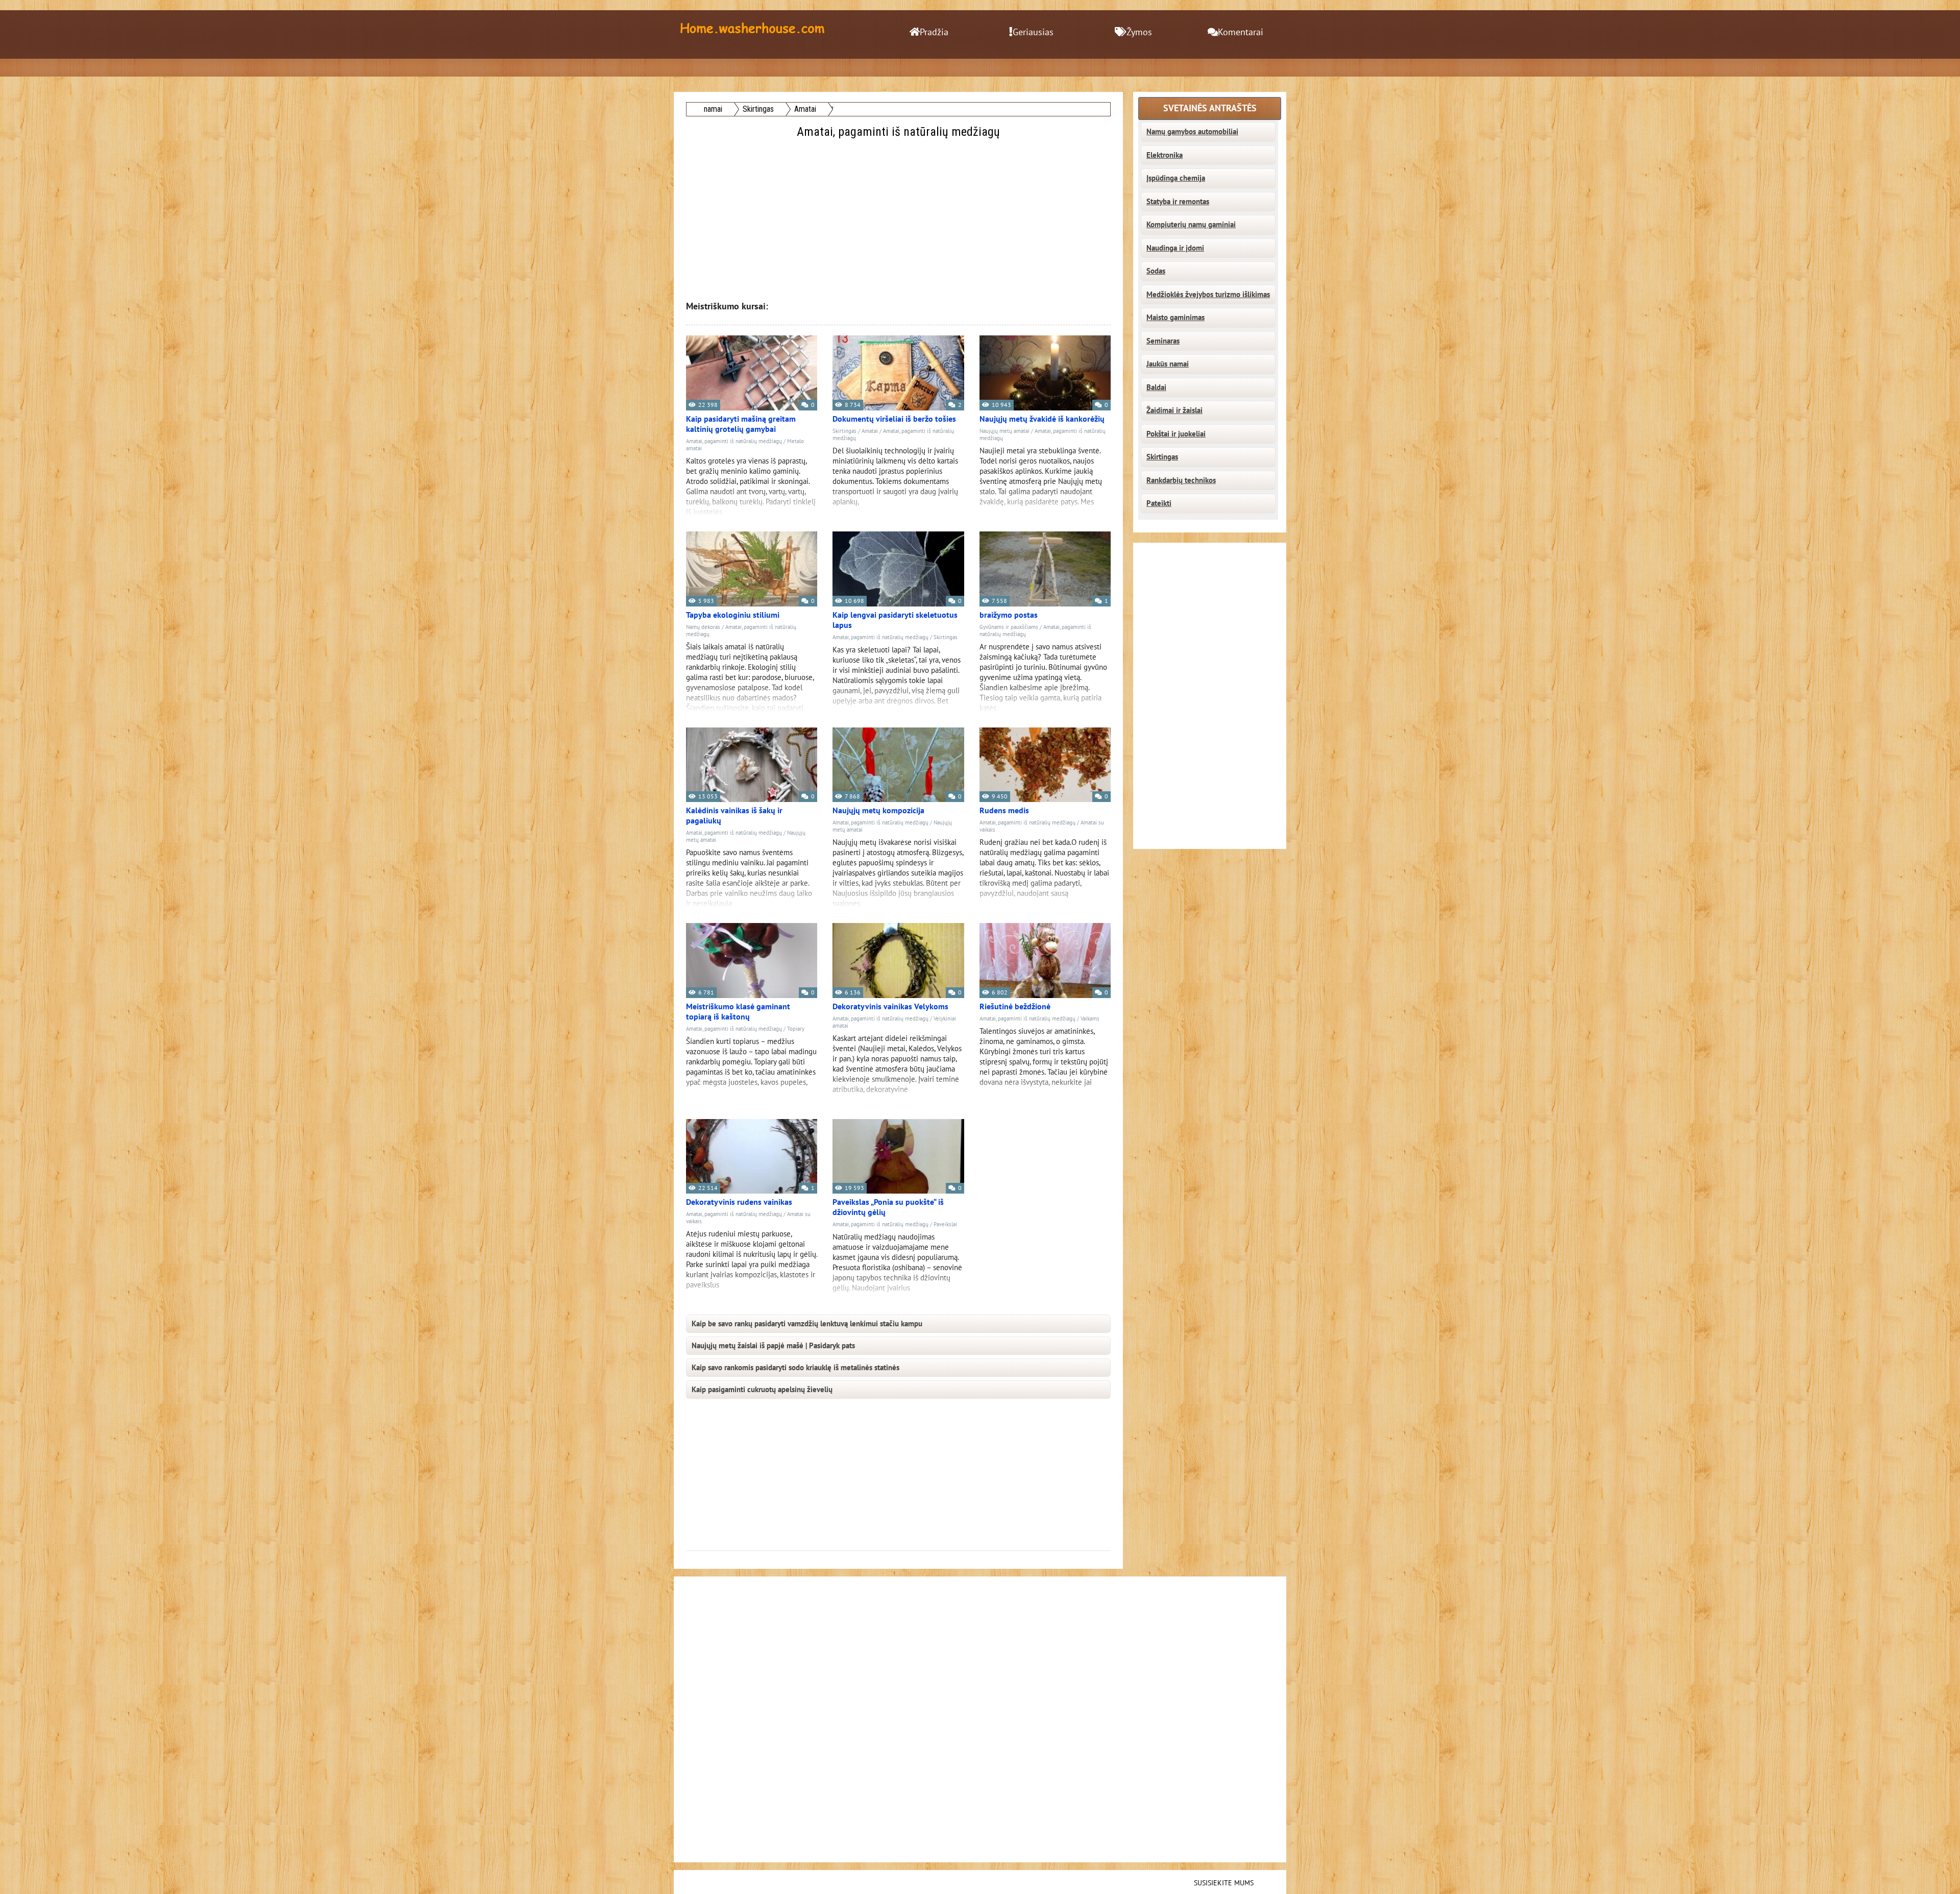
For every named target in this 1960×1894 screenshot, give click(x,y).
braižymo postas (1009, 615)
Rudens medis (1004, 811)
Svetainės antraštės (1210, 108)
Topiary (796, 1029)
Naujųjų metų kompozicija (878, 811)
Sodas (1156, 271)
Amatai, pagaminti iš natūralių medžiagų (734, 441)
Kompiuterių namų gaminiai (1191, 225)
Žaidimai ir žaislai (1174, 410)
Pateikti (1159, 503)
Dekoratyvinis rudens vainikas (739, 1202)
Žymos (1139, 32)
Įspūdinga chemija (1176, 178)
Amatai (870, 431)
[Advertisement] (899, 213)
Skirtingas (844, 431)
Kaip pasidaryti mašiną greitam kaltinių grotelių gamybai (741, 424)
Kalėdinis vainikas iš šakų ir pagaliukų (734, 816)
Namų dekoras (703, 627)
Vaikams (1090, 1019)
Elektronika (1165, 155)
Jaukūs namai (1168, 364)
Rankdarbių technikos (1181, 480)
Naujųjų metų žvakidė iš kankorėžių (1042, 419)
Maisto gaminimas (1175, 318)
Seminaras (1163, 341)
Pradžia (934, 32)
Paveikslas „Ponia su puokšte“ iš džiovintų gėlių (888, 1207)
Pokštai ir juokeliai (1176, 434)
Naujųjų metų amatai (1004, 431)
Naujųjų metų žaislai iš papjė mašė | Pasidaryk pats (773, 1346)
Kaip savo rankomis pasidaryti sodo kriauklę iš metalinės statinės (795, 1368)
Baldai (1156, 387)
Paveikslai (945, 1224)
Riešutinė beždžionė (1015, 1007)
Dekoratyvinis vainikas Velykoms (890, 1007)
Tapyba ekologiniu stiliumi (733, 615)
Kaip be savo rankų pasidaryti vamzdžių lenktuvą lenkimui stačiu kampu (807, 1324)
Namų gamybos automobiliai (1192, 132)
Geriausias (1033, 32)
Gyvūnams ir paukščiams (1009, 627)
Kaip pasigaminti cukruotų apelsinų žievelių (762, 1390)
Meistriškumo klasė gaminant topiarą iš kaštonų (738, 1012)
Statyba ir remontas (1178, 202)
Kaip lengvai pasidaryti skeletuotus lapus (895, 620)
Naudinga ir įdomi (1175, 248)
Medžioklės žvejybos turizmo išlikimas (1208, 295)
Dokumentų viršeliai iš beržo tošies (894, 419)
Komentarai (1241, 32)
